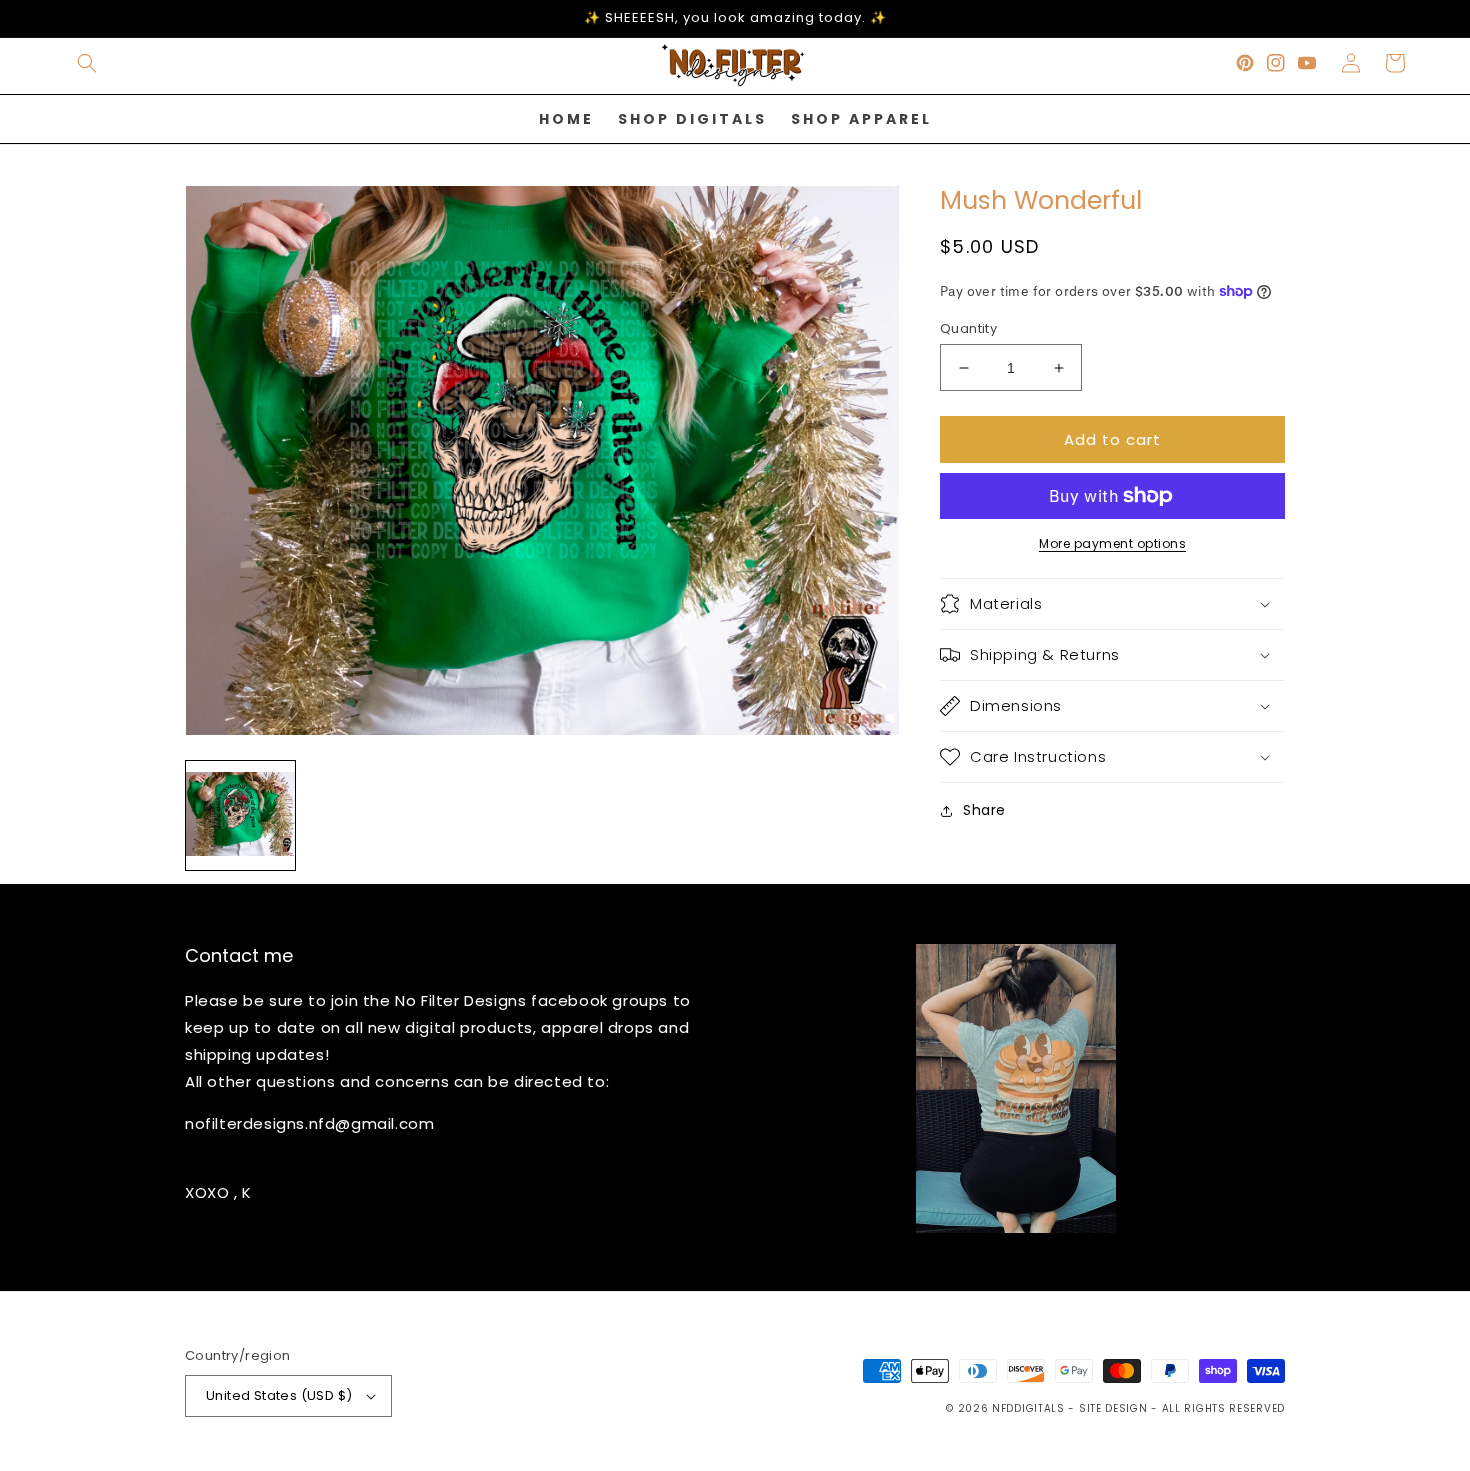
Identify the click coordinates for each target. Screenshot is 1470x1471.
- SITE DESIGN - (1114, 1408)
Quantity (968, 328)
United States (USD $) (279, 1395)
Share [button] (984, 810)
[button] (87, 63)
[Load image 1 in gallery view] (240, 815)
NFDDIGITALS (1030, 1408)
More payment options (1112, 543)
